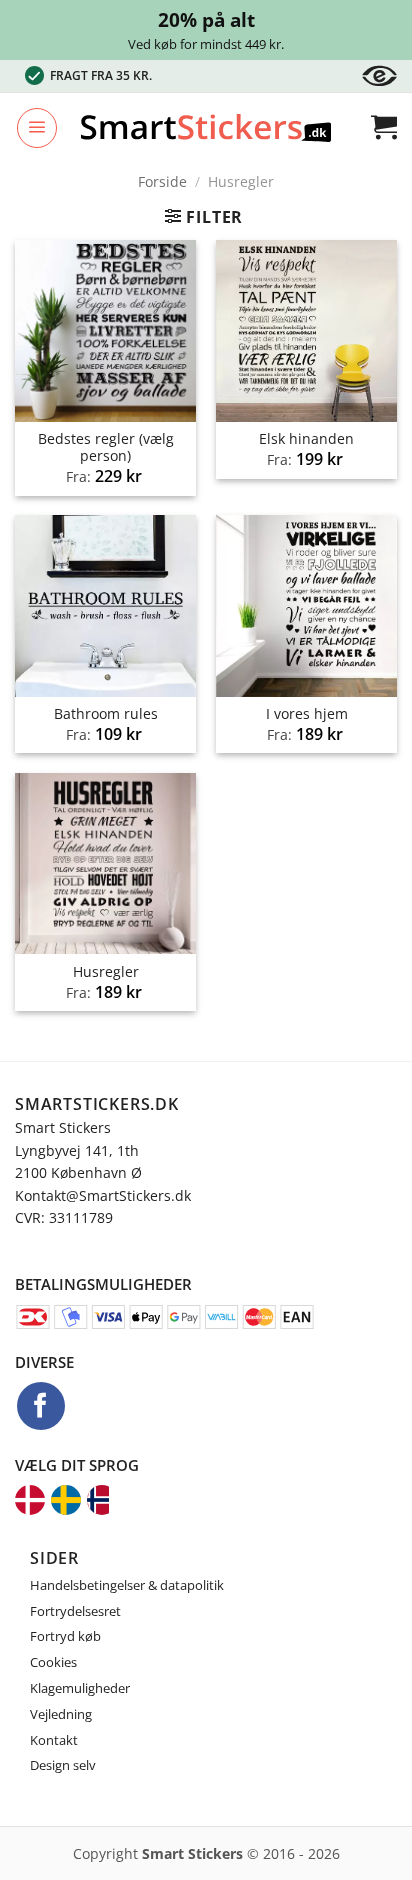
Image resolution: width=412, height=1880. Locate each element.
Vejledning (61, 1714)
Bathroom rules (106, 714)
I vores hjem (307, 714)
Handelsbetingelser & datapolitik (127, 1585)
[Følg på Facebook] (41, 1406)
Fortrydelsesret (75, 1611)
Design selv (63, 1765)
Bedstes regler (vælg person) (106, 447)
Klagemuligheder (80, 1688)
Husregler (106, 972)
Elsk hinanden (306, 439)
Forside (162, 181)
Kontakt (54, 1740)
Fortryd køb (65, 1636)
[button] (37, 128)
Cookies (53, 1662)
